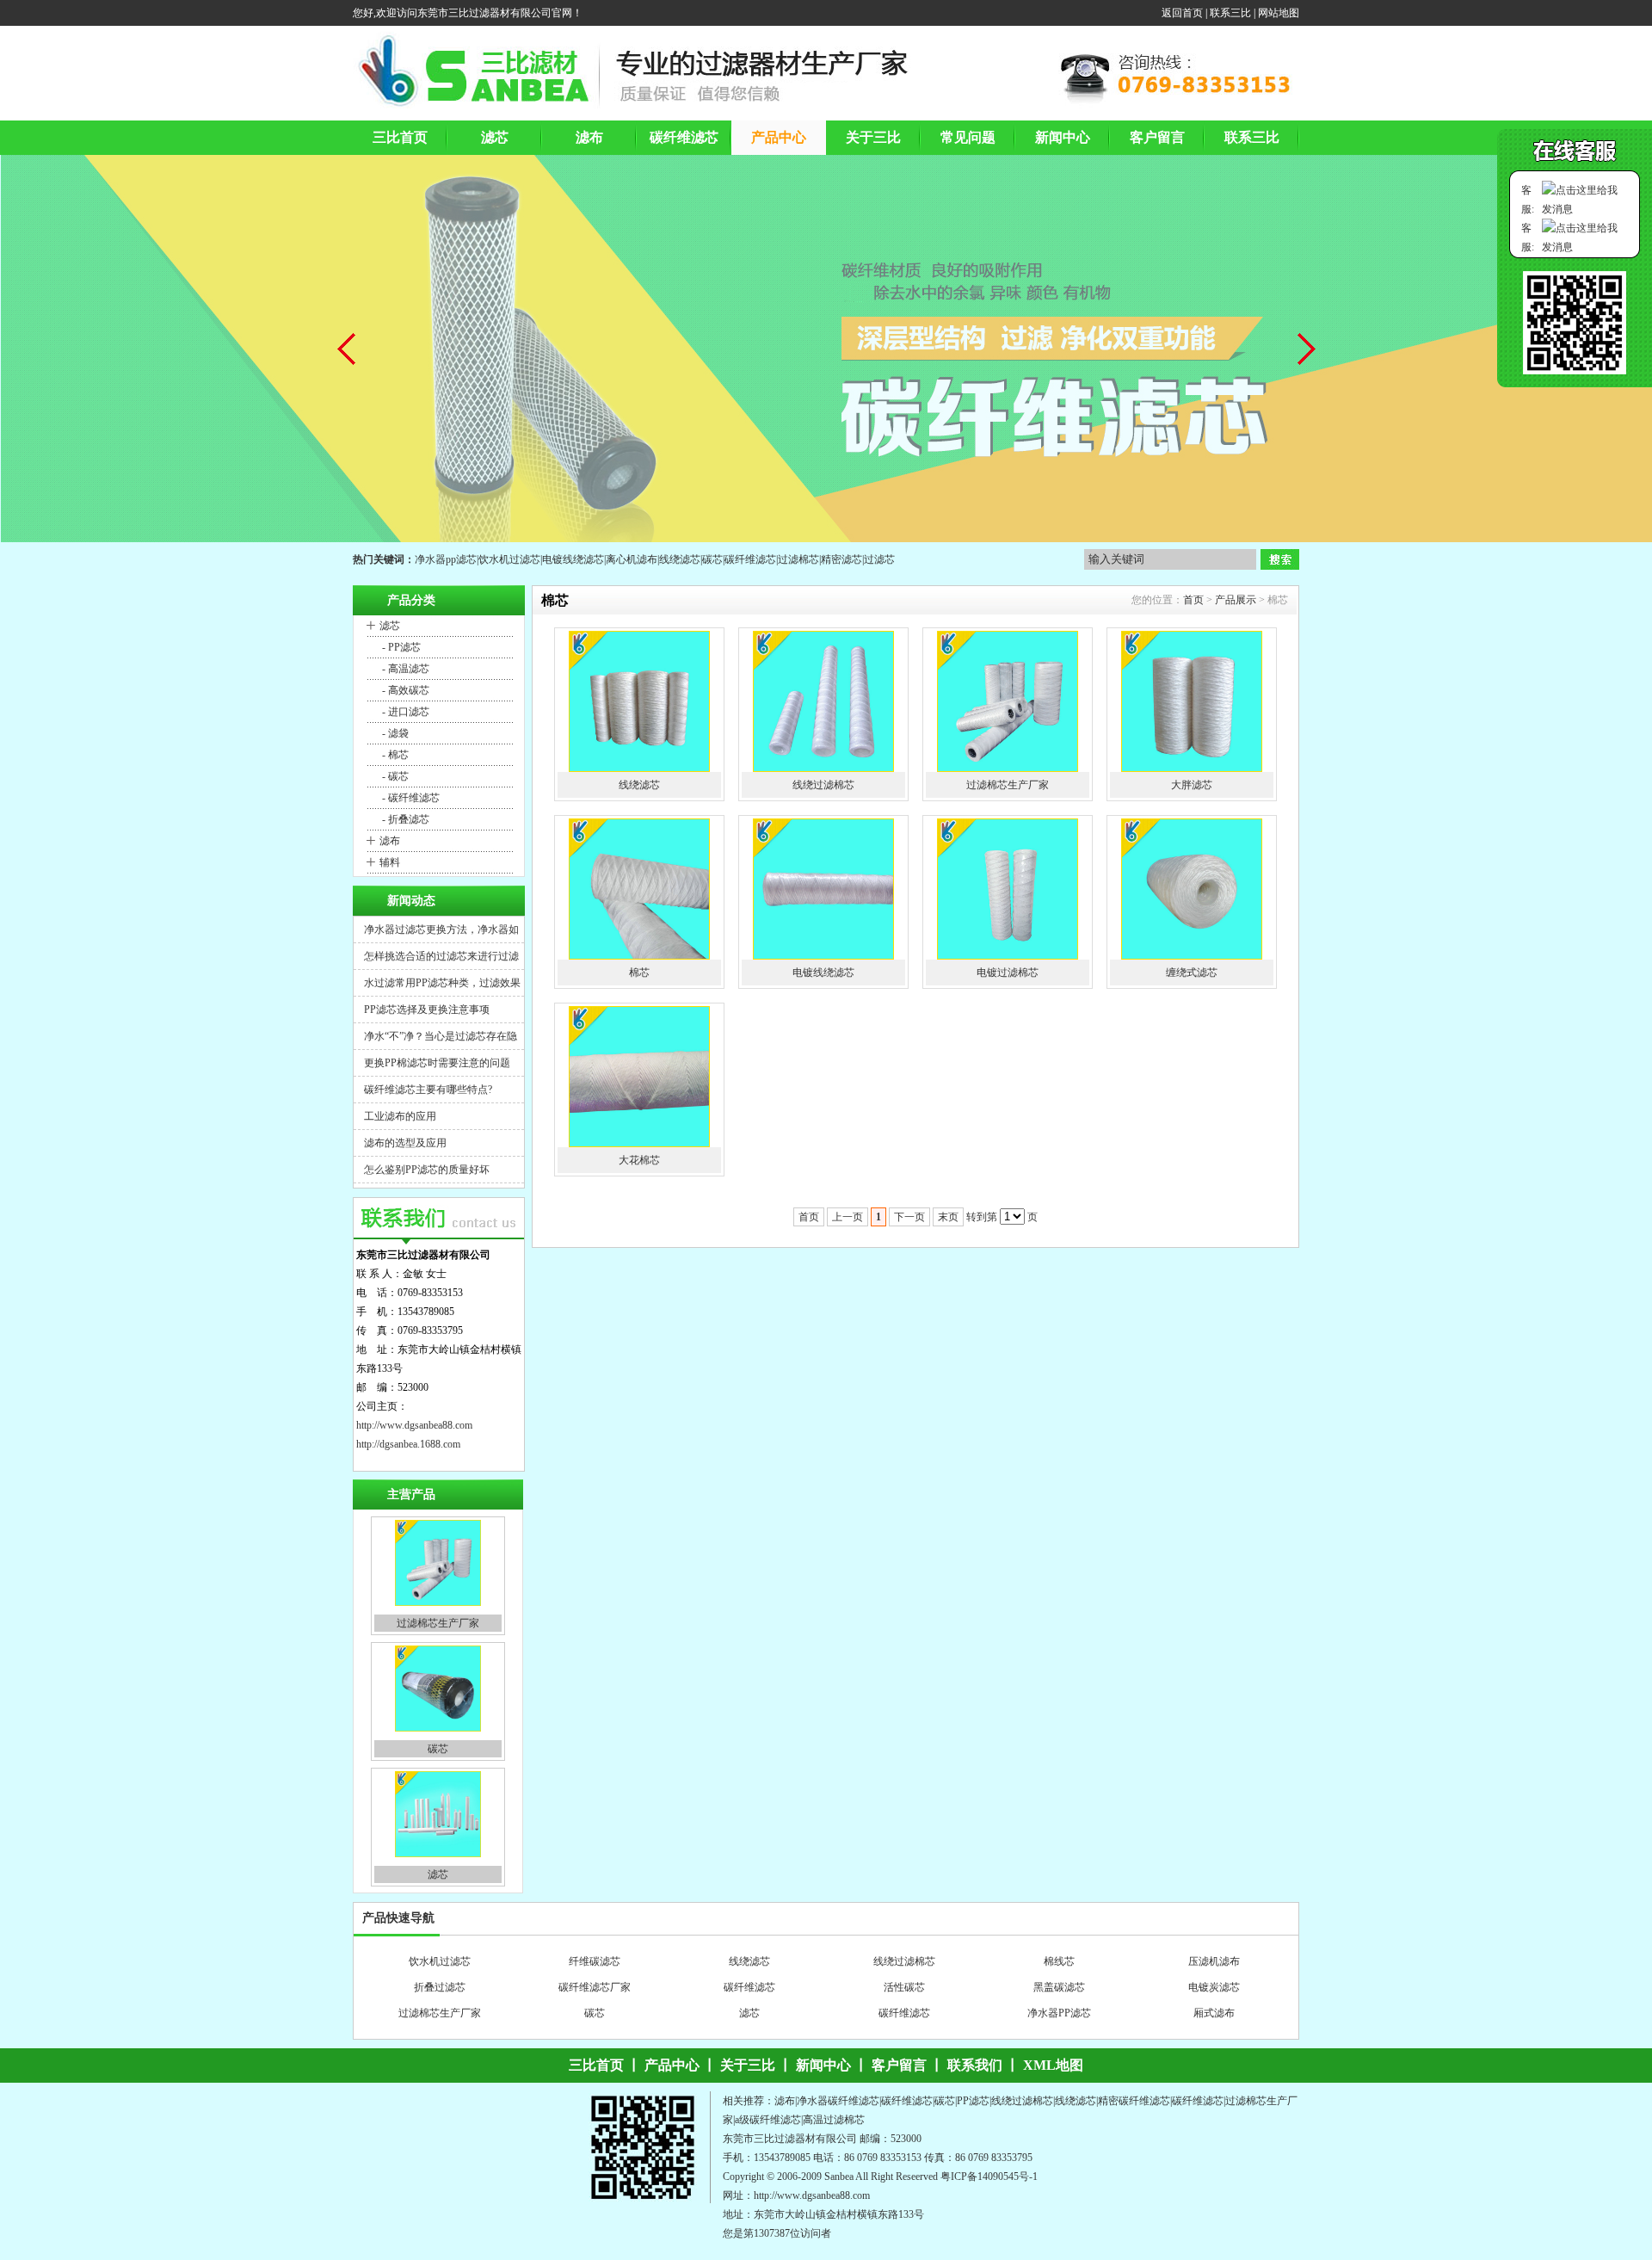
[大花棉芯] (639, 1077)
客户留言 (899, 2065)
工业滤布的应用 (400, 1116)
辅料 (390, 862)
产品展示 (1236, 600)
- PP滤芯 (400, 647)
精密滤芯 (841, 559)
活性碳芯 (904, 1971)
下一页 (909, 1217)
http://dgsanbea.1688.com (408, 1444)
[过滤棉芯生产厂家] (1008, 701)
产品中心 (672, 2065)
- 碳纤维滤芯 (410, 798)
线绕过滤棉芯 (823, 785)
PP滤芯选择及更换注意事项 (427, 1010)
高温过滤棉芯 (834, 2120)
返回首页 (1182, 13)
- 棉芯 (394, 755)
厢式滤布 (1214, 1997)
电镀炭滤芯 (1214, 1971)
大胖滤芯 (1192, 785)
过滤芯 (879, 559)
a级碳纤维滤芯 (768, 2120)
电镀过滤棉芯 (1008, 973)
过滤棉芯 (798, 559)
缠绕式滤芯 (1192, 973)
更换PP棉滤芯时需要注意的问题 (437, 1063)
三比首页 (596, 2065)
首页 (1193, 600)
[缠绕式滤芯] (1192, 889)
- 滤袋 (394, 733)
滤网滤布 (440, 2022)
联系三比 (1230, 13)
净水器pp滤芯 (446, 559)
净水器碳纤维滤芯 (904, 2022)
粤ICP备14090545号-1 (989, 2177)
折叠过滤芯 (440, 1971)
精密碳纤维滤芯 (1134, 2101)
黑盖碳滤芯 (1059, 1971)
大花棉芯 (639, 1160)
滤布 (390, 841)
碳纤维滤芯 (750, 559)
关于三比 (748, 2065)
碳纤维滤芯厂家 (595, 1971)
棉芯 (639, 973)
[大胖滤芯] (1192, 701)
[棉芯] (639, 889)
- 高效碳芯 (404, 690)
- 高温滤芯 (404, 669)
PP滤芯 (973, 2101)
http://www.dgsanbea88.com (414, 1425)
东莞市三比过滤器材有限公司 (790, 2139)
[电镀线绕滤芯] (823, 889)
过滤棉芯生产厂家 (438, 1525)
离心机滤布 (632, 559)
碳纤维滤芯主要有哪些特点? (428, 1090)
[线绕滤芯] (639, 701)
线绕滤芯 (680, 559)
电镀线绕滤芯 (573, 559)
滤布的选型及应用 (405, 1143)
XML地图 (1053, 2065)
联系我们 (975, 2065)
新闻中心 (823, 2065)
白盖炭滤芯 (1214, 2022)
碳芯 (712, 559)
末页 (948, 1217)
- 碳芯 (394, 776)
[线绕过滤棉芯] (823, 701)
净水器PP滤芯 (1059, 1997)
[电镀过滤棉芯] (1008, 889)
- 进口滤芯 (404, 712)
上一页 (848, 1217)
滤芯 (390, 626)
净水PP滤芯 (749, 2022)
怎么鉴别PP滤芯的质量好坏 (427, 1170)
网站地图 (1279, 13)
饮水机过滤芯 (509, 559)
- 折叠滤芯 (404, 819)
